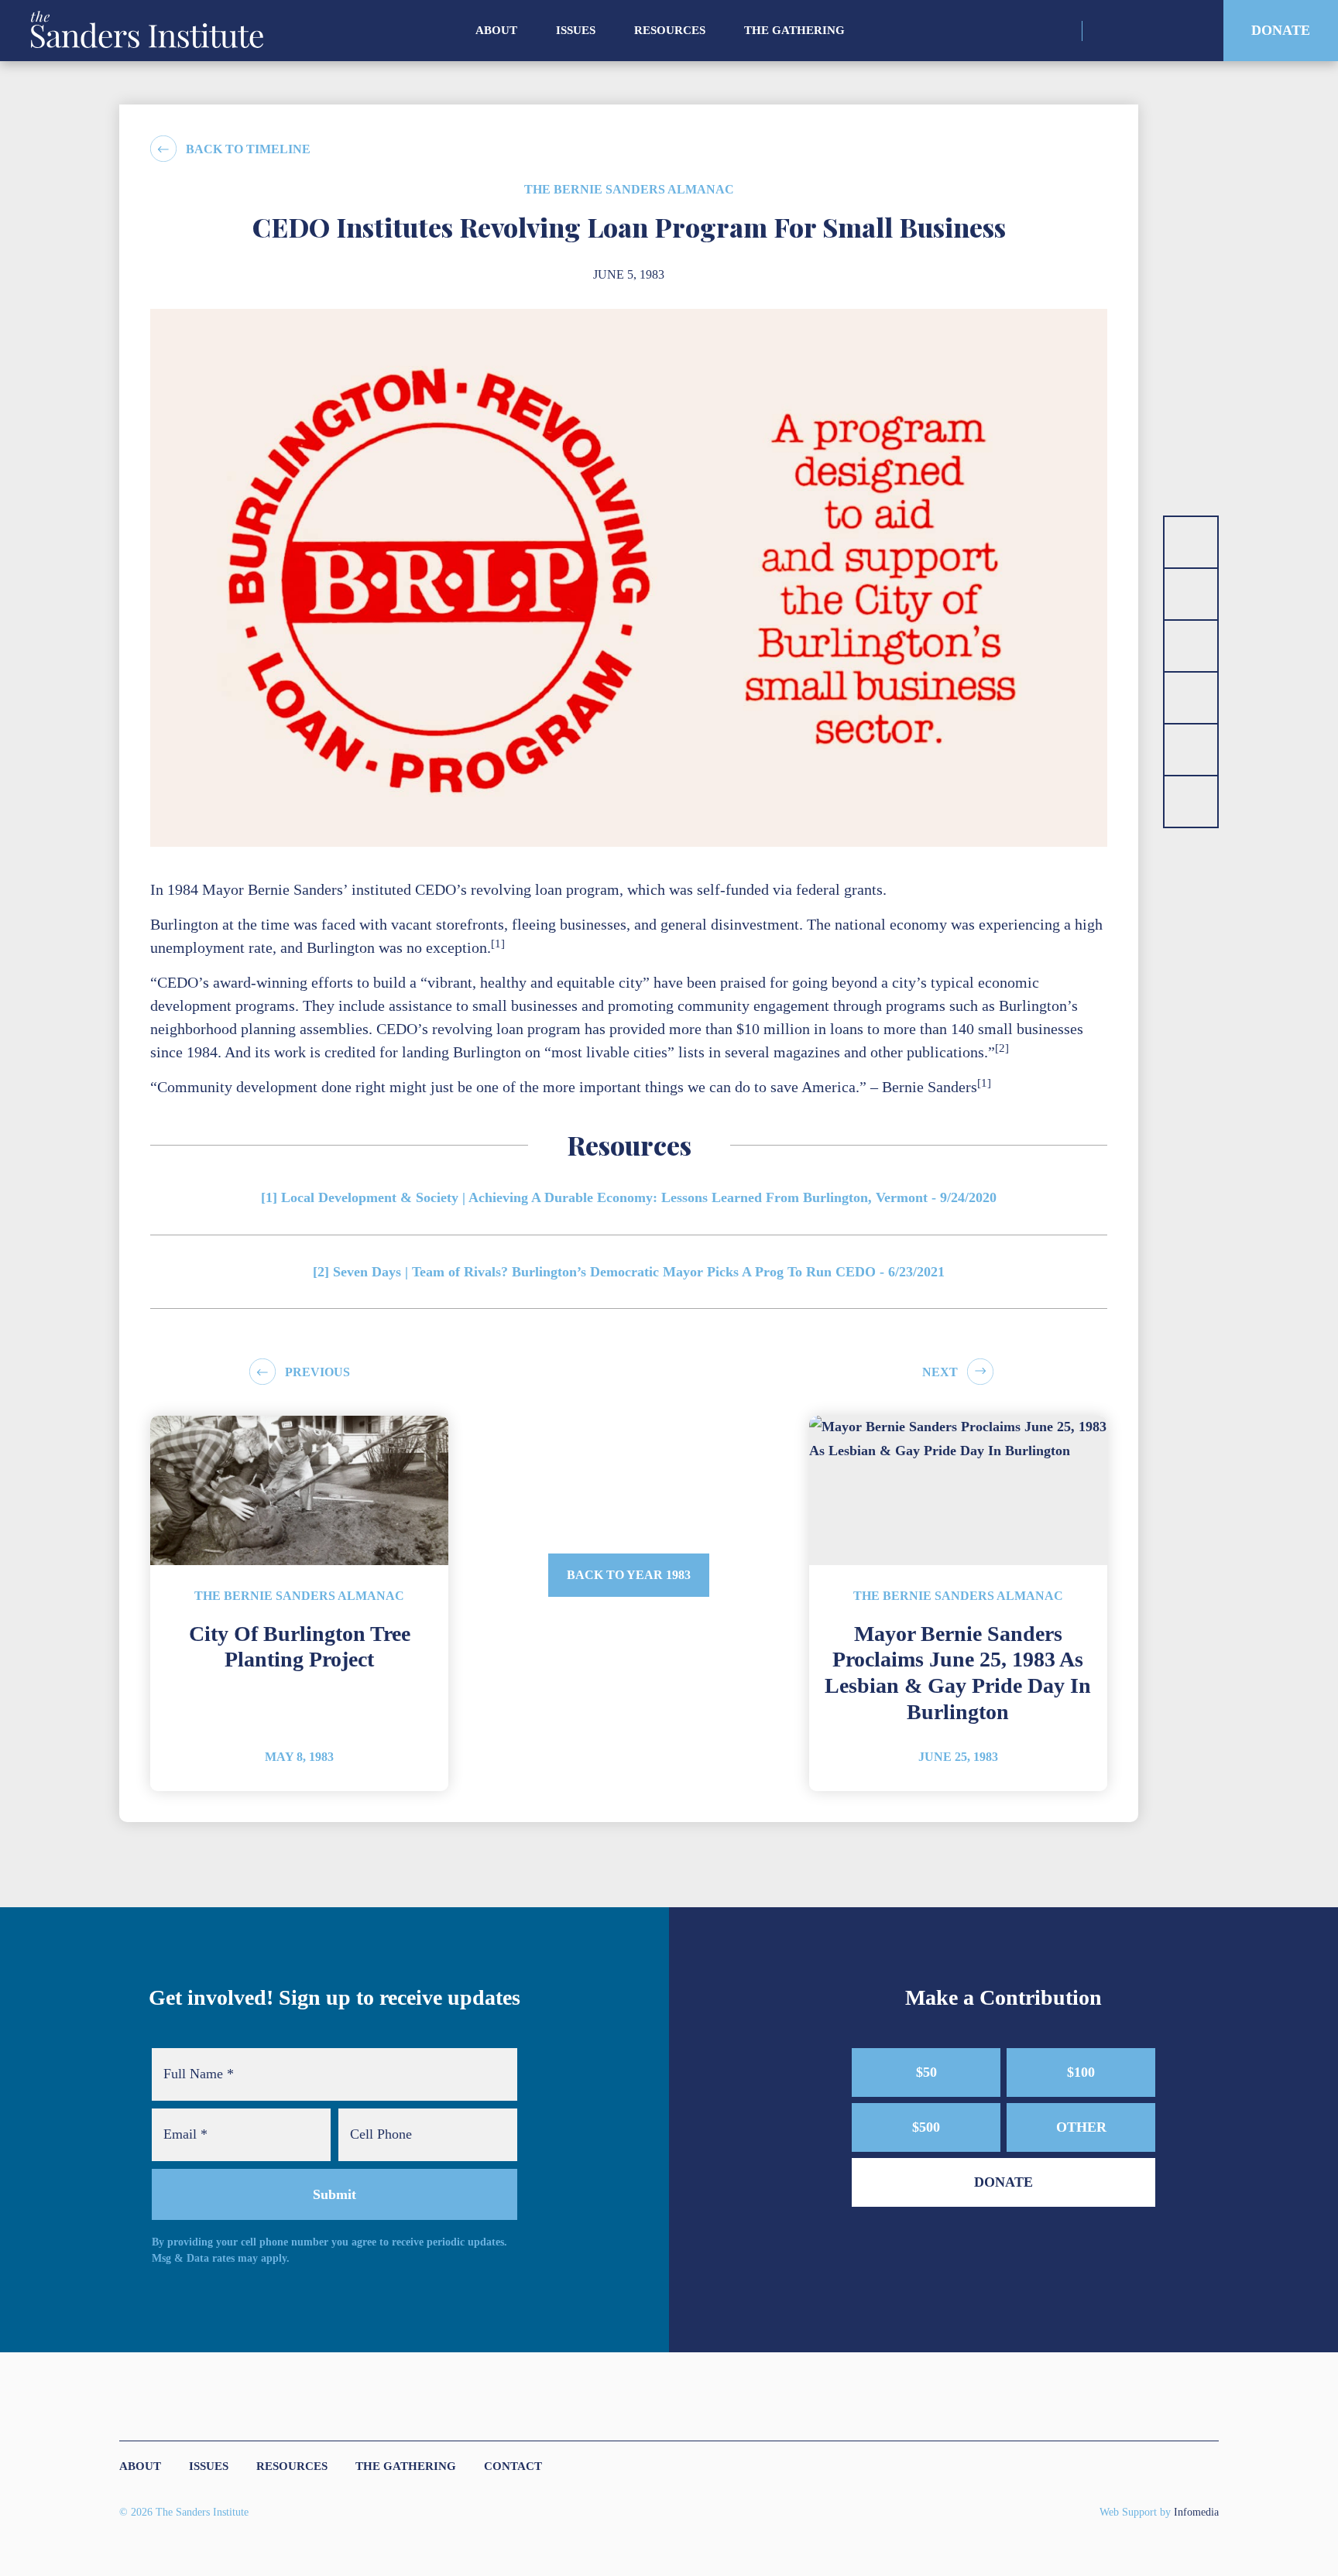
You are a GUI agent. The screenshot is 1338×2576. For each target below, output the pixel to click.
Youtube (1186, 31)
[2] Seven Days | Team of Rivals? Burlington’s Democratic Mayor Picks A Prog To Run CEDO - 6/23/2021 (629, 1272)
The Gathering (794, 30)
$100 (1081, 2072)
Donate (1281, 30)
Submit (334, 2194)
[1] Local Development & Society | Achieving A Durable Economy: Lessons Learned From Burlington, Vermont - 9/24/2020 (629, 1197)
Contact (513, 2466)
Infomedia (1196, 2512)
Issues (576, 30)
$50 (926, 2072)
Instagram (1105, 31)
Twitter (1132, 31)
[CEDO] (1191, 698)
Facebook (1159, 31)
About (496, 30)
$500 (926, 2127)
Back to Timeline (248, 149)
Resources (670, 30)
